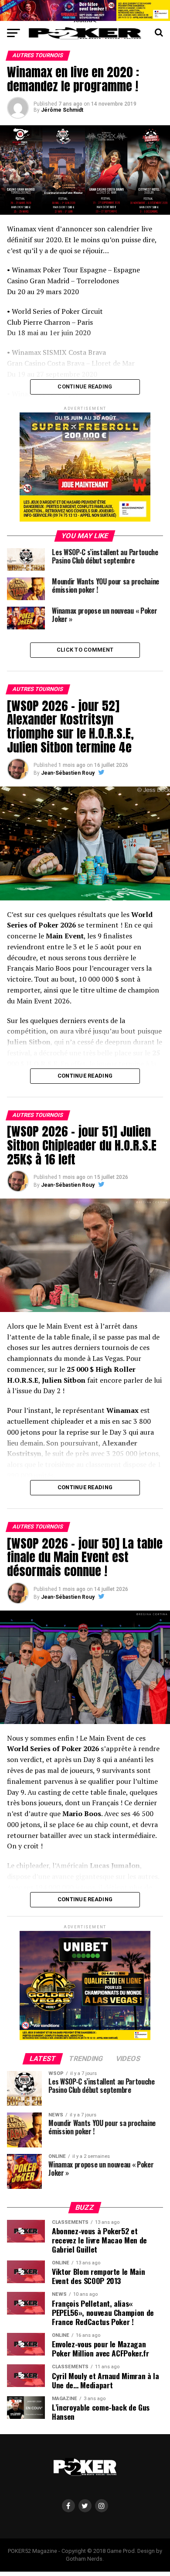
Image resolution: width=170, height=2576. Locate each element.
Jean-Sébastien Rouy (68, 773)
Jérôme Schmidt (62, 110)
